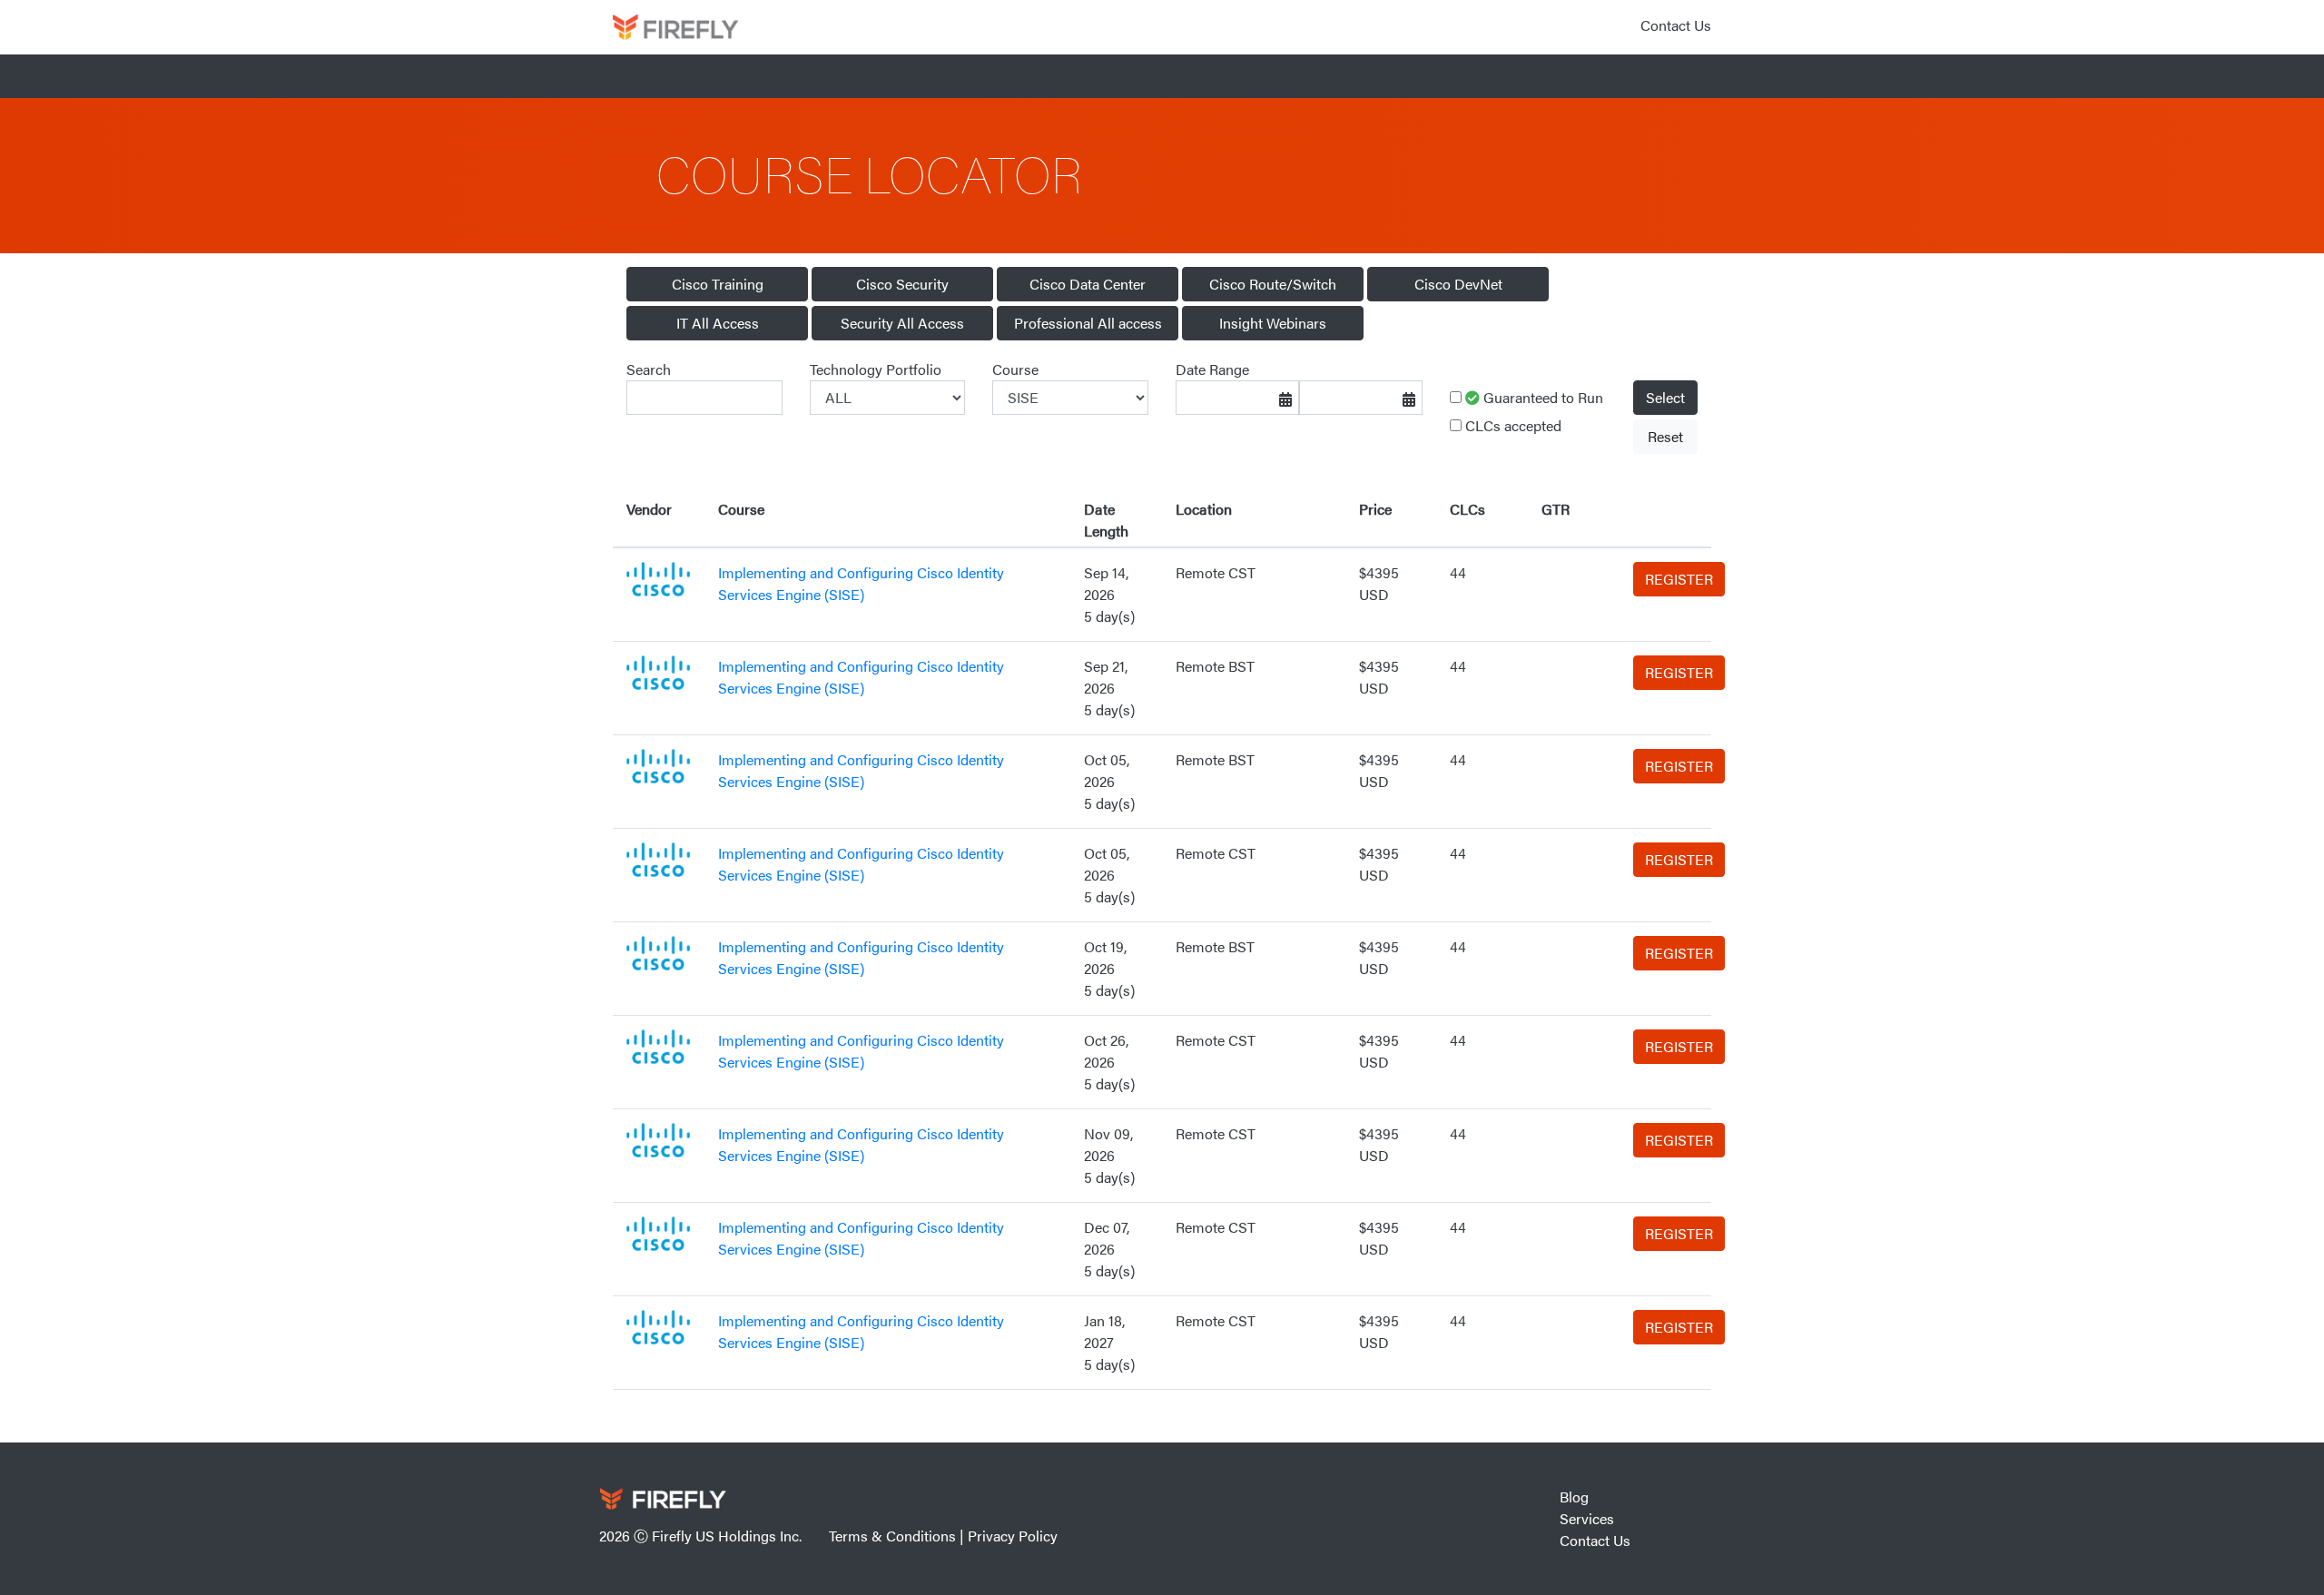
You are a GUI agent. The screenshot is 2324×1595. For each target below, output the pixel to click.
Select (1665, 397)
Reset (1665, 436)
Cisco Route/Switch (1273, 284)
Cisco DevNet (1458, 284)
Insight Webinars (1273, 323)
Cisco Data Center (1088, 284)
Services (1587, 1518)
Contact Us (1676, 25)
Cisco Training (718, 284)
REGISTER (1679, 579)
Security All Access (902, 323)
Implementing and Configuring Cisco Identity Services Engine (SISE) (861, 583)
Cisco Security (902, 284)
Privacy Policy (1013, 1536)
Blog (1574, 1497)
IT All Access (718, 323)
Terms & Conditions (892, 1536)
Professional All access (1088, 323)
